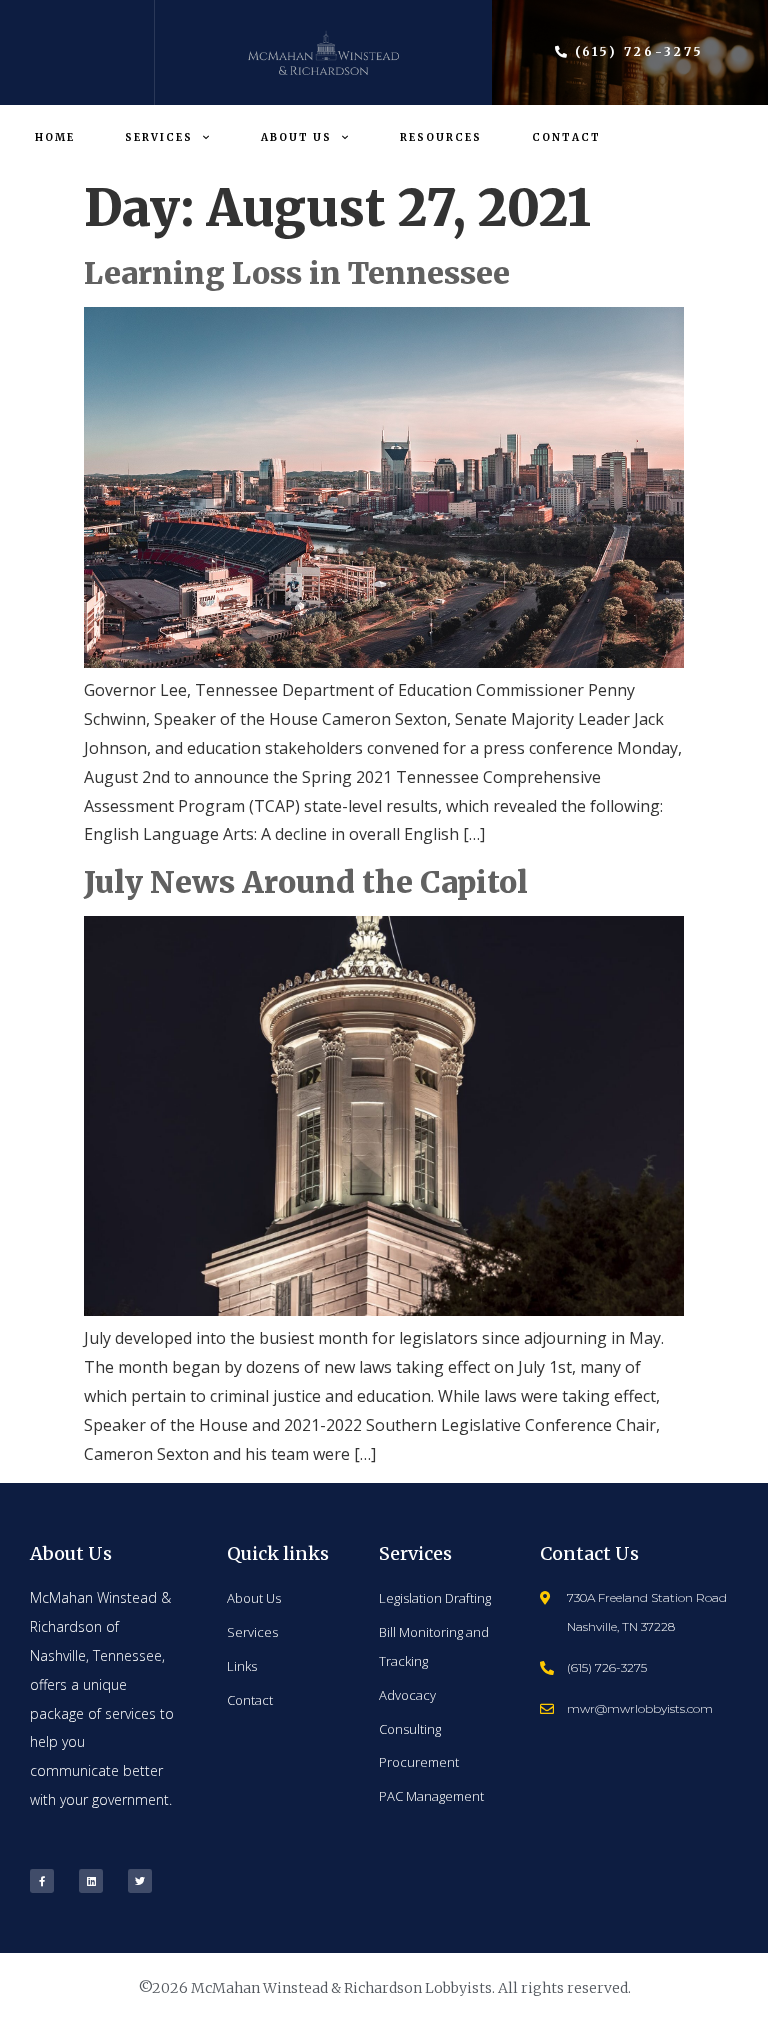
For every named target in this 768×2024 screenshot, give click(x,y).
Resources (441, 137)
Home (55, 137)
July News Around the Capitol (306, 882)
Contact (566, 137)
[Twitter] (140, 1881)
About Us (296, 137)
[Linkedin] (91, 1881)
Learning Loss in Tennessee (297, 273)
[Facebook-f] (42, 1881)
